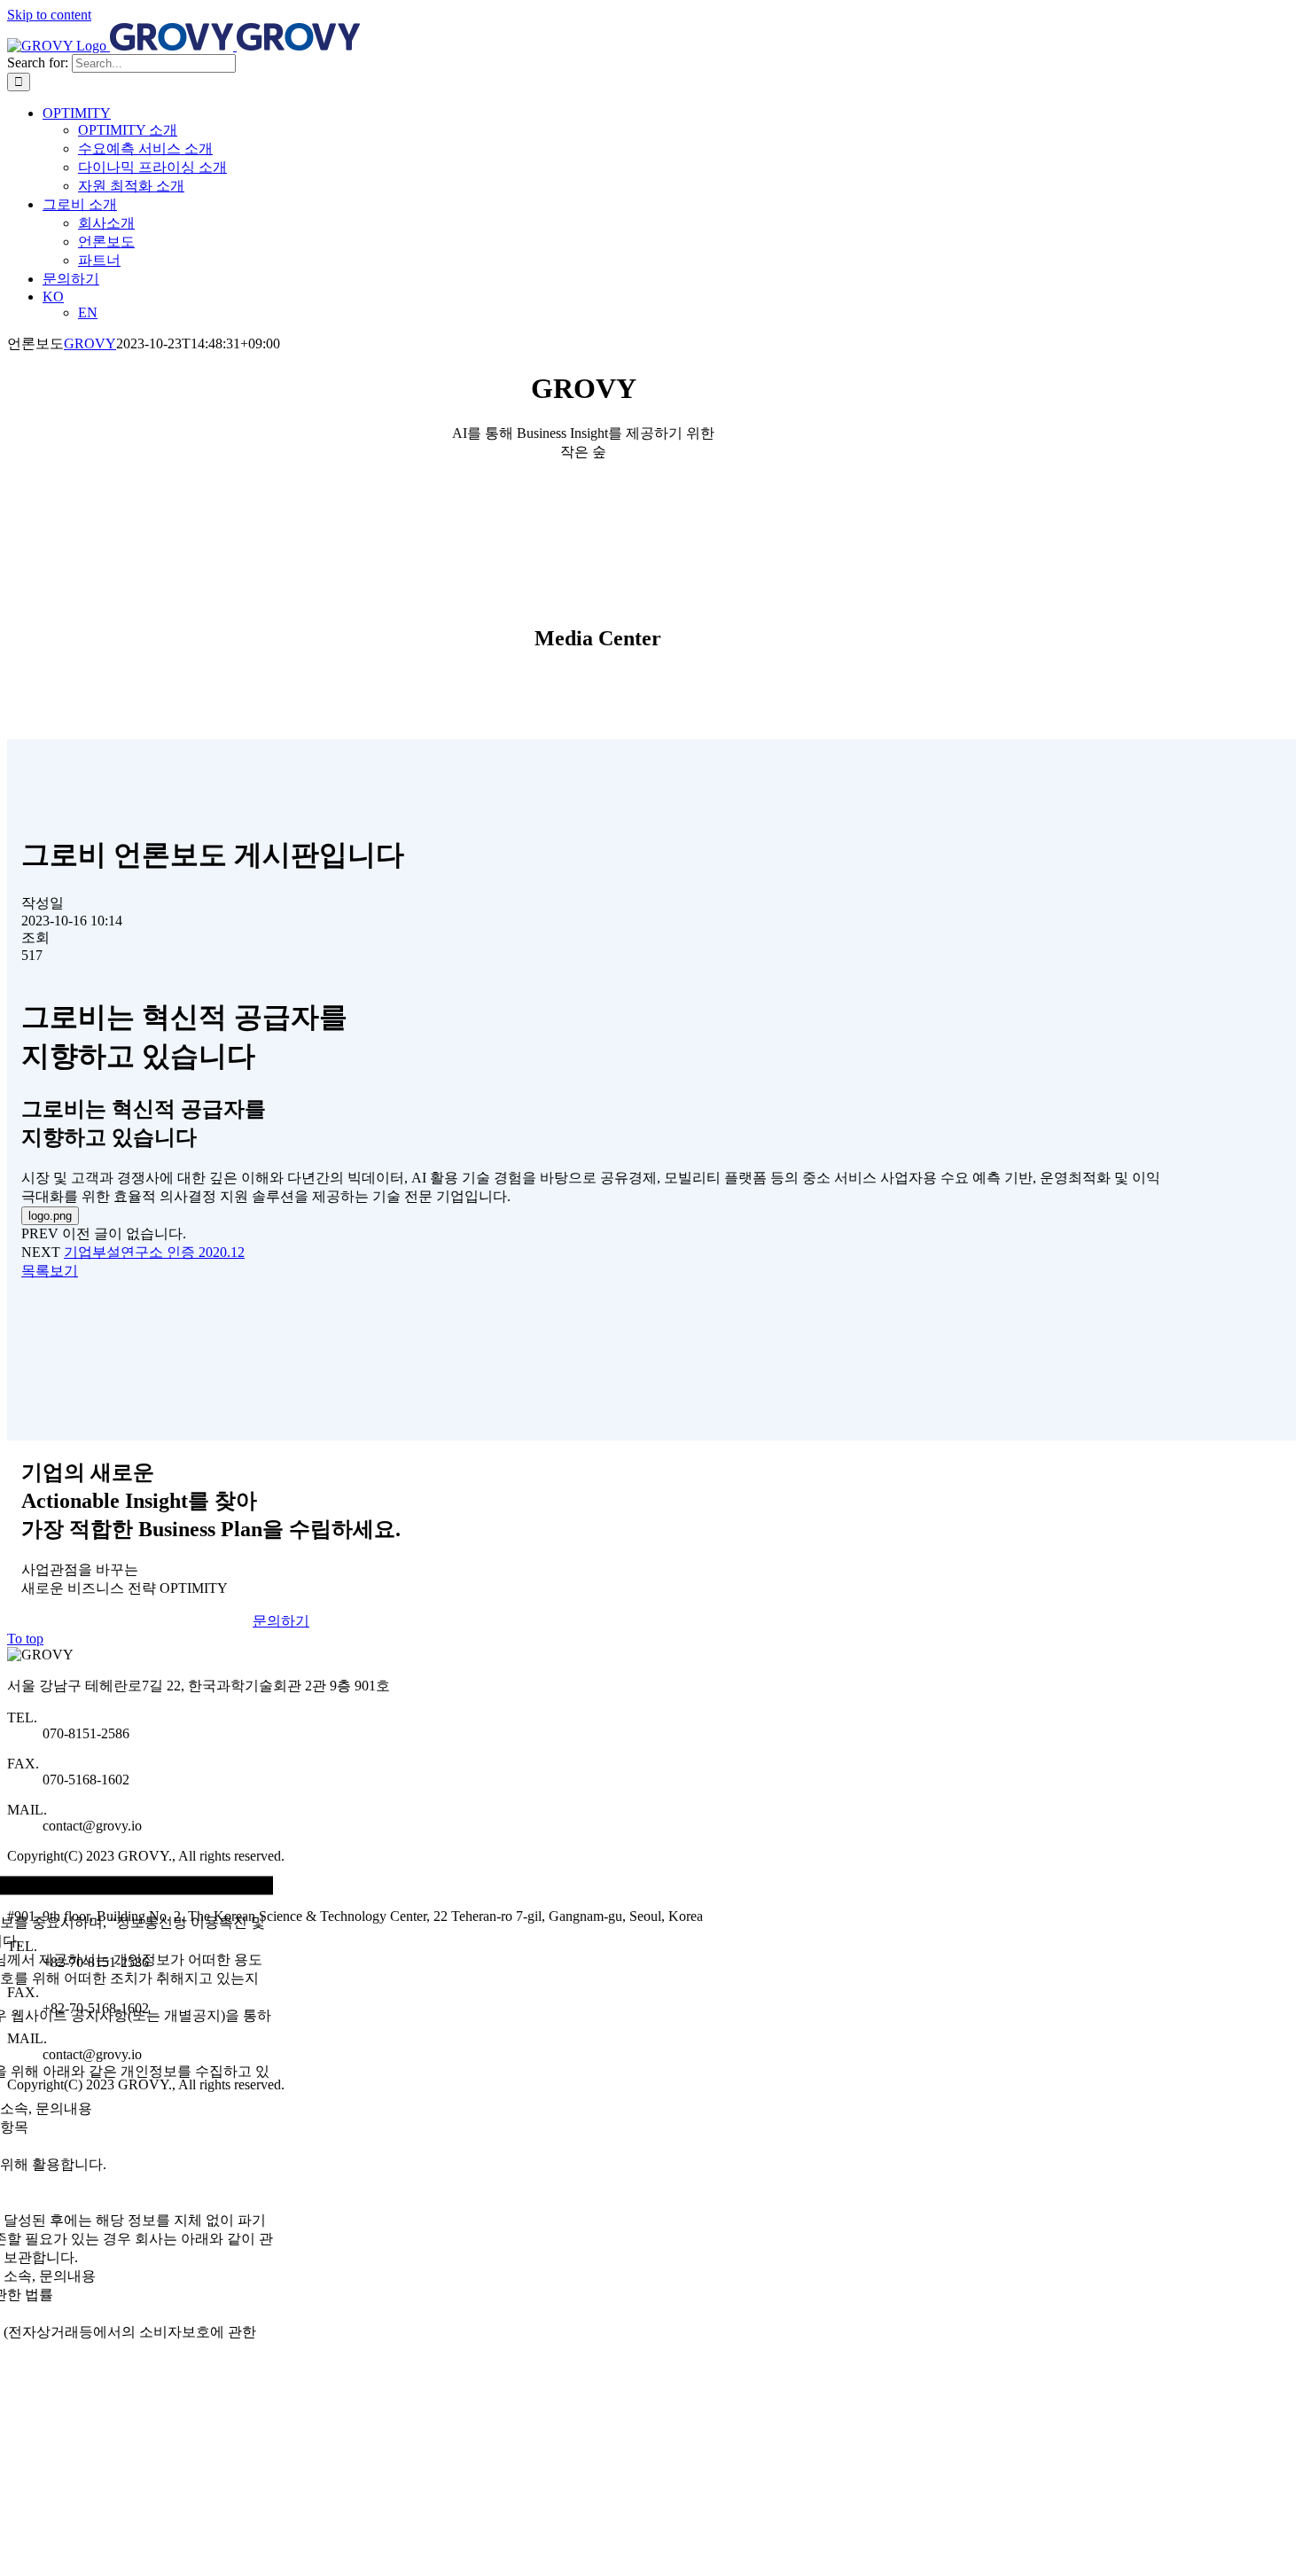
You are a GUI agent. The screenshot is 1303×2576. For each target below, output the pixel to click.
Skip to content (49, 15)
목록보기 (50, 1271)
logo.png (50, 1216)
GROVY (90, 343)
